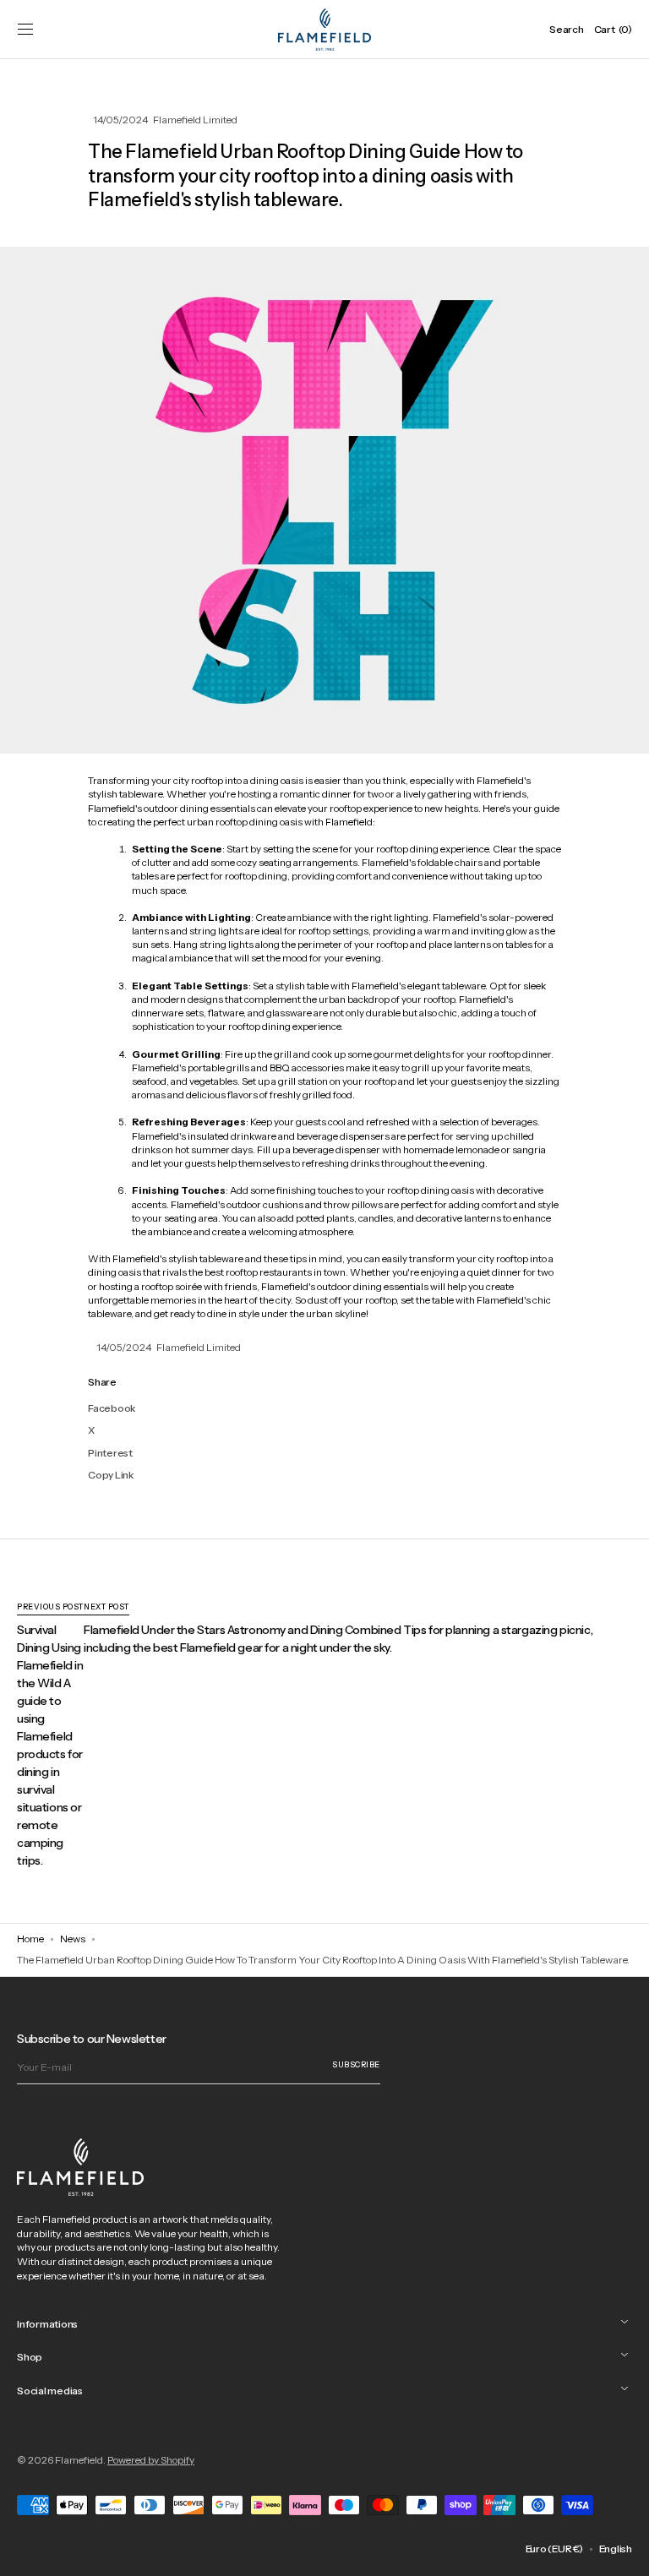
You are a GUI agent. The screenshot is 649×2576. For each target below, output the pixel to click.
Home (30, 1939)
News (73, 1939)
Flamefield (79, 2460)
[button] (25, 30)
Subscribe (356, 2064)
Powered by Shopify (151, 2460)
